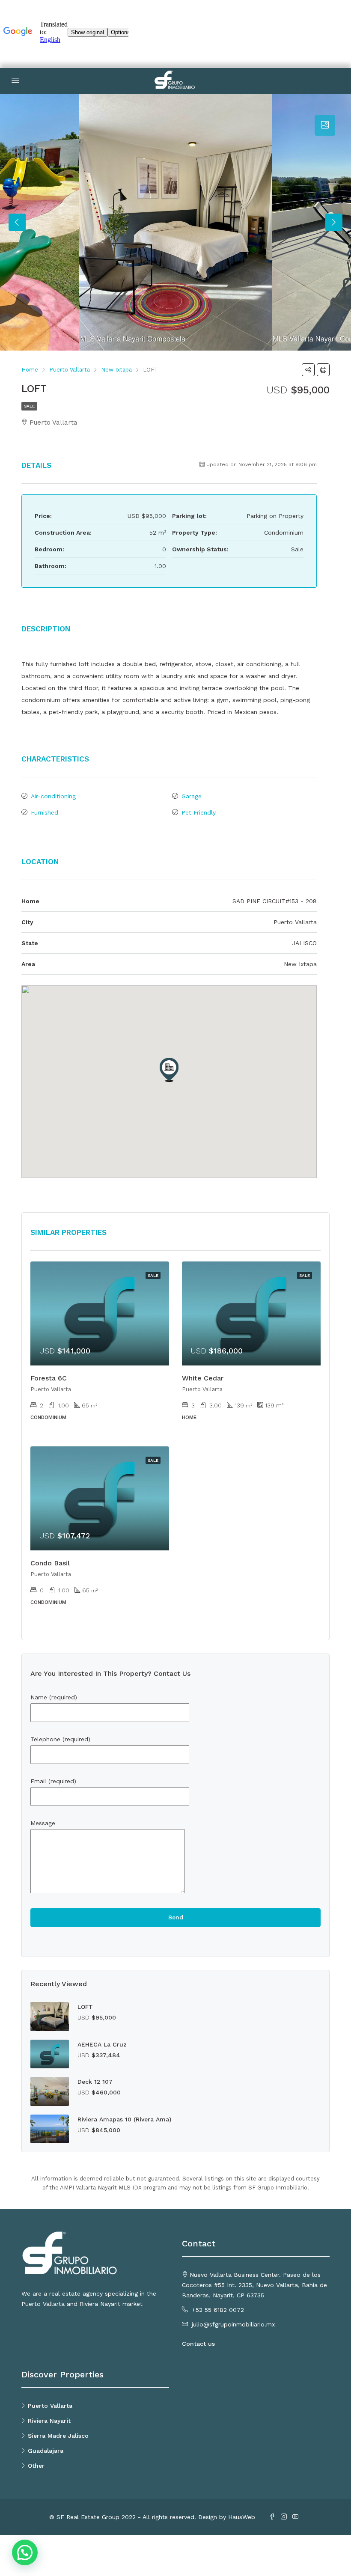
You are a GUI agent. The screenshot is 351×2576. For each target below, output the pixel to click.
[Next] (334, 222)
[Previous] (17, 222)
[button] (169, 1070)
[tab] (325, 125)
